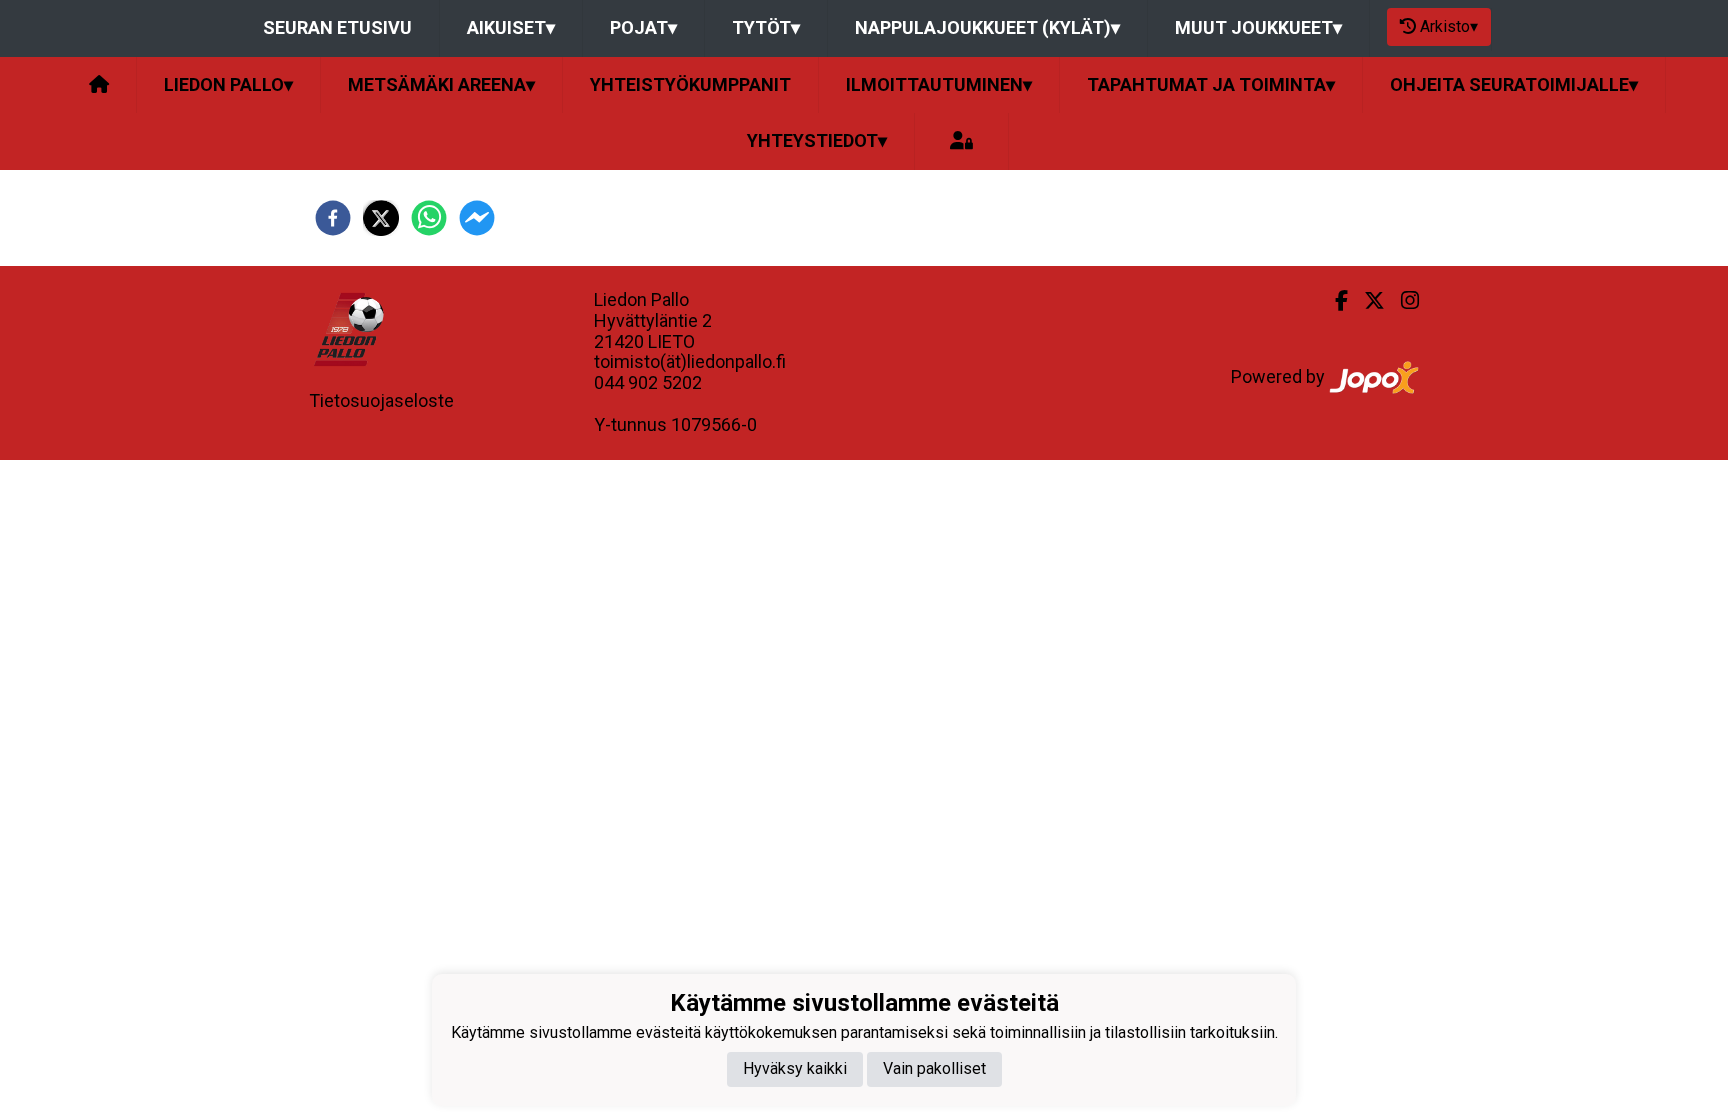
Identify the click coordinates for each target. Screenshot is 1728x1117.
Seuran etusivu (337, 27)
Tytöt (766, 27)
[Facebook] (1333, 301)
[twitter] (381, 218)
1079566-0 (714, 424)
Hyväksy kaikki (795, 1068)
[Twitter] (1366, 301)
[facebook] (333, 218)
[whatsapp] (429, 218)
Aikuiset (511, 27)
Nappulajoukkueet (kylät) (987, 27)
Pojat (643, 27)
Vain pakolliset (934, 1068)
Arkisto (1449, 26)
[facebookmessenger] (477, 218)
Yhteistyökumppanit (690, 84)
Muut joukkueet (1258, 27)
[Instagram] (1402, 301)
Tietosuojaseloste (381, 400)
